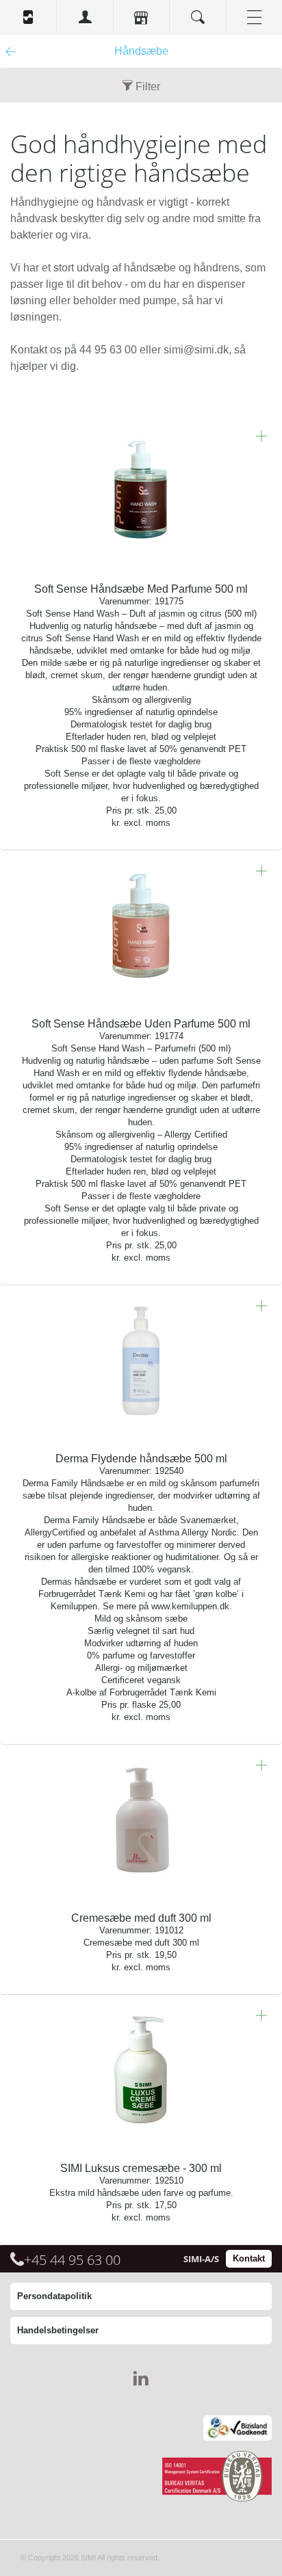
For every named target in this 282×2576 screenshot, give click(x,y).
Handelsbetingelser (58, 2330)
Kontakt (249, 2258)
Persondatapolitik (54, 2296)
